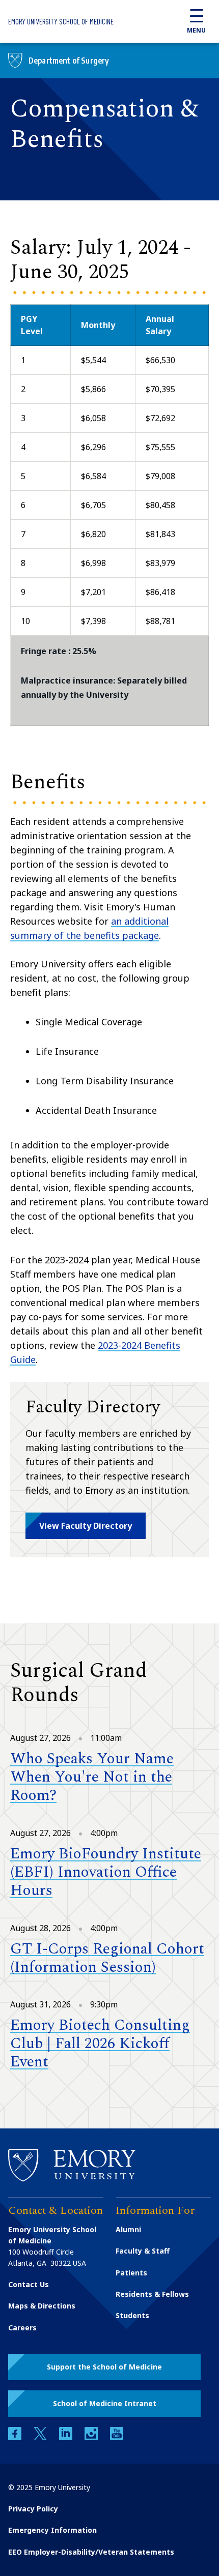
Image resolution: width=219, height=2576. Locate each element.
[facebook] (16, 2437)
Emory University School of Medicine (61, 21)
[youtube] (117, 2437)
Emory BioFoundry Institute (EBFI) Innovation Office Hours (106, 1872)
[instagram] (92, 2437)
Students (132, 2315)
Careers (22, 2328)
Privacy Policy (33, 2509)
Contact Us (29, 2284)
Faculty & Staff (143, 2251)
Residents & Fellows (152, 2294)
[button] (86, 1526)
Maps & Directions (42, 2306)
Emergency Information (52, 2530)
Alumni (128, 2229)
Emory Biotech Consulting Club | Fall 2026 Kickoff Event (100, 2044)
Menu (196, 30)
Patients (131, 2273)
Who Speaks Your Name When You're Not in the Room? (92, 1777)
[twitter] (41, 2437)
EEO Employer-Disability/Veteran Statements (91, 2552)
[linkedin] (67, 2437)
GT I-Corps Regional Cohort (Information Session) (107, 1958)
